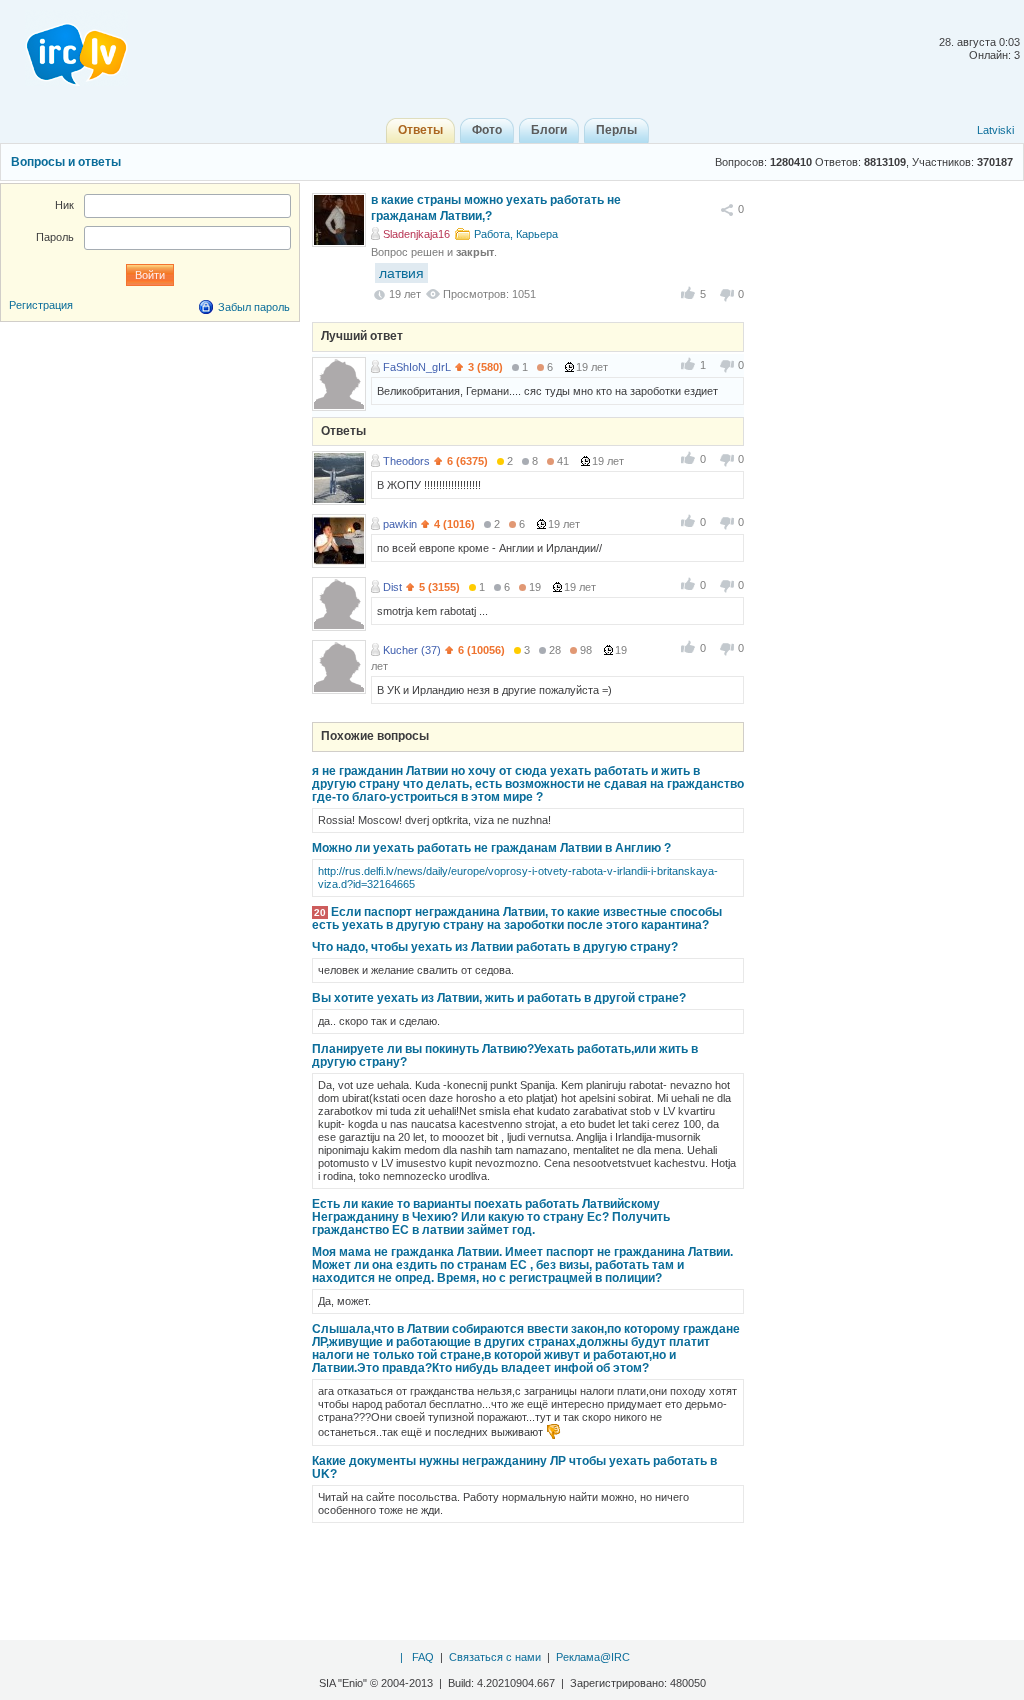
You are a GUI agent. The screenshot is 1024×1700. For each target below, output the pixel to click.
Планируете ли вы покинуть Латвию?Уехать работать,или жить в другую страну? (505, 1055)
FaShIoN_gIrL (417, 367)
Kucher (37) (412, 650)
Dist (392, 587)
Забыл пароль (254, 307)
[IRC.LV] (64, 48)
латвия (401, 273)
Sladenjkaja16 (416, 234)
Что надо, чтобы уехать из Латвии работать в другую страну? (495, 947)
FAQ (423, 1657)
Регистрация (41, 305)
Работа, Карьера (516, 234)
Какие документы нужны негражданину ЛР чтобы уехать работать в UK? (514, 1467)
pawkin (400, 524)
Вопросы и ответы (66, 162)
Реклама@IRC (593, 1657)
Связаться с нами (495, 1657)
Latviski (995, 130)
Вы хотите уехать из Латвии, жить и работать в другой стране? (499, 998)
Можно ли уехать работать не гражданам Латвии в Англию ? (491, 848)
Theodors (406, 461)
